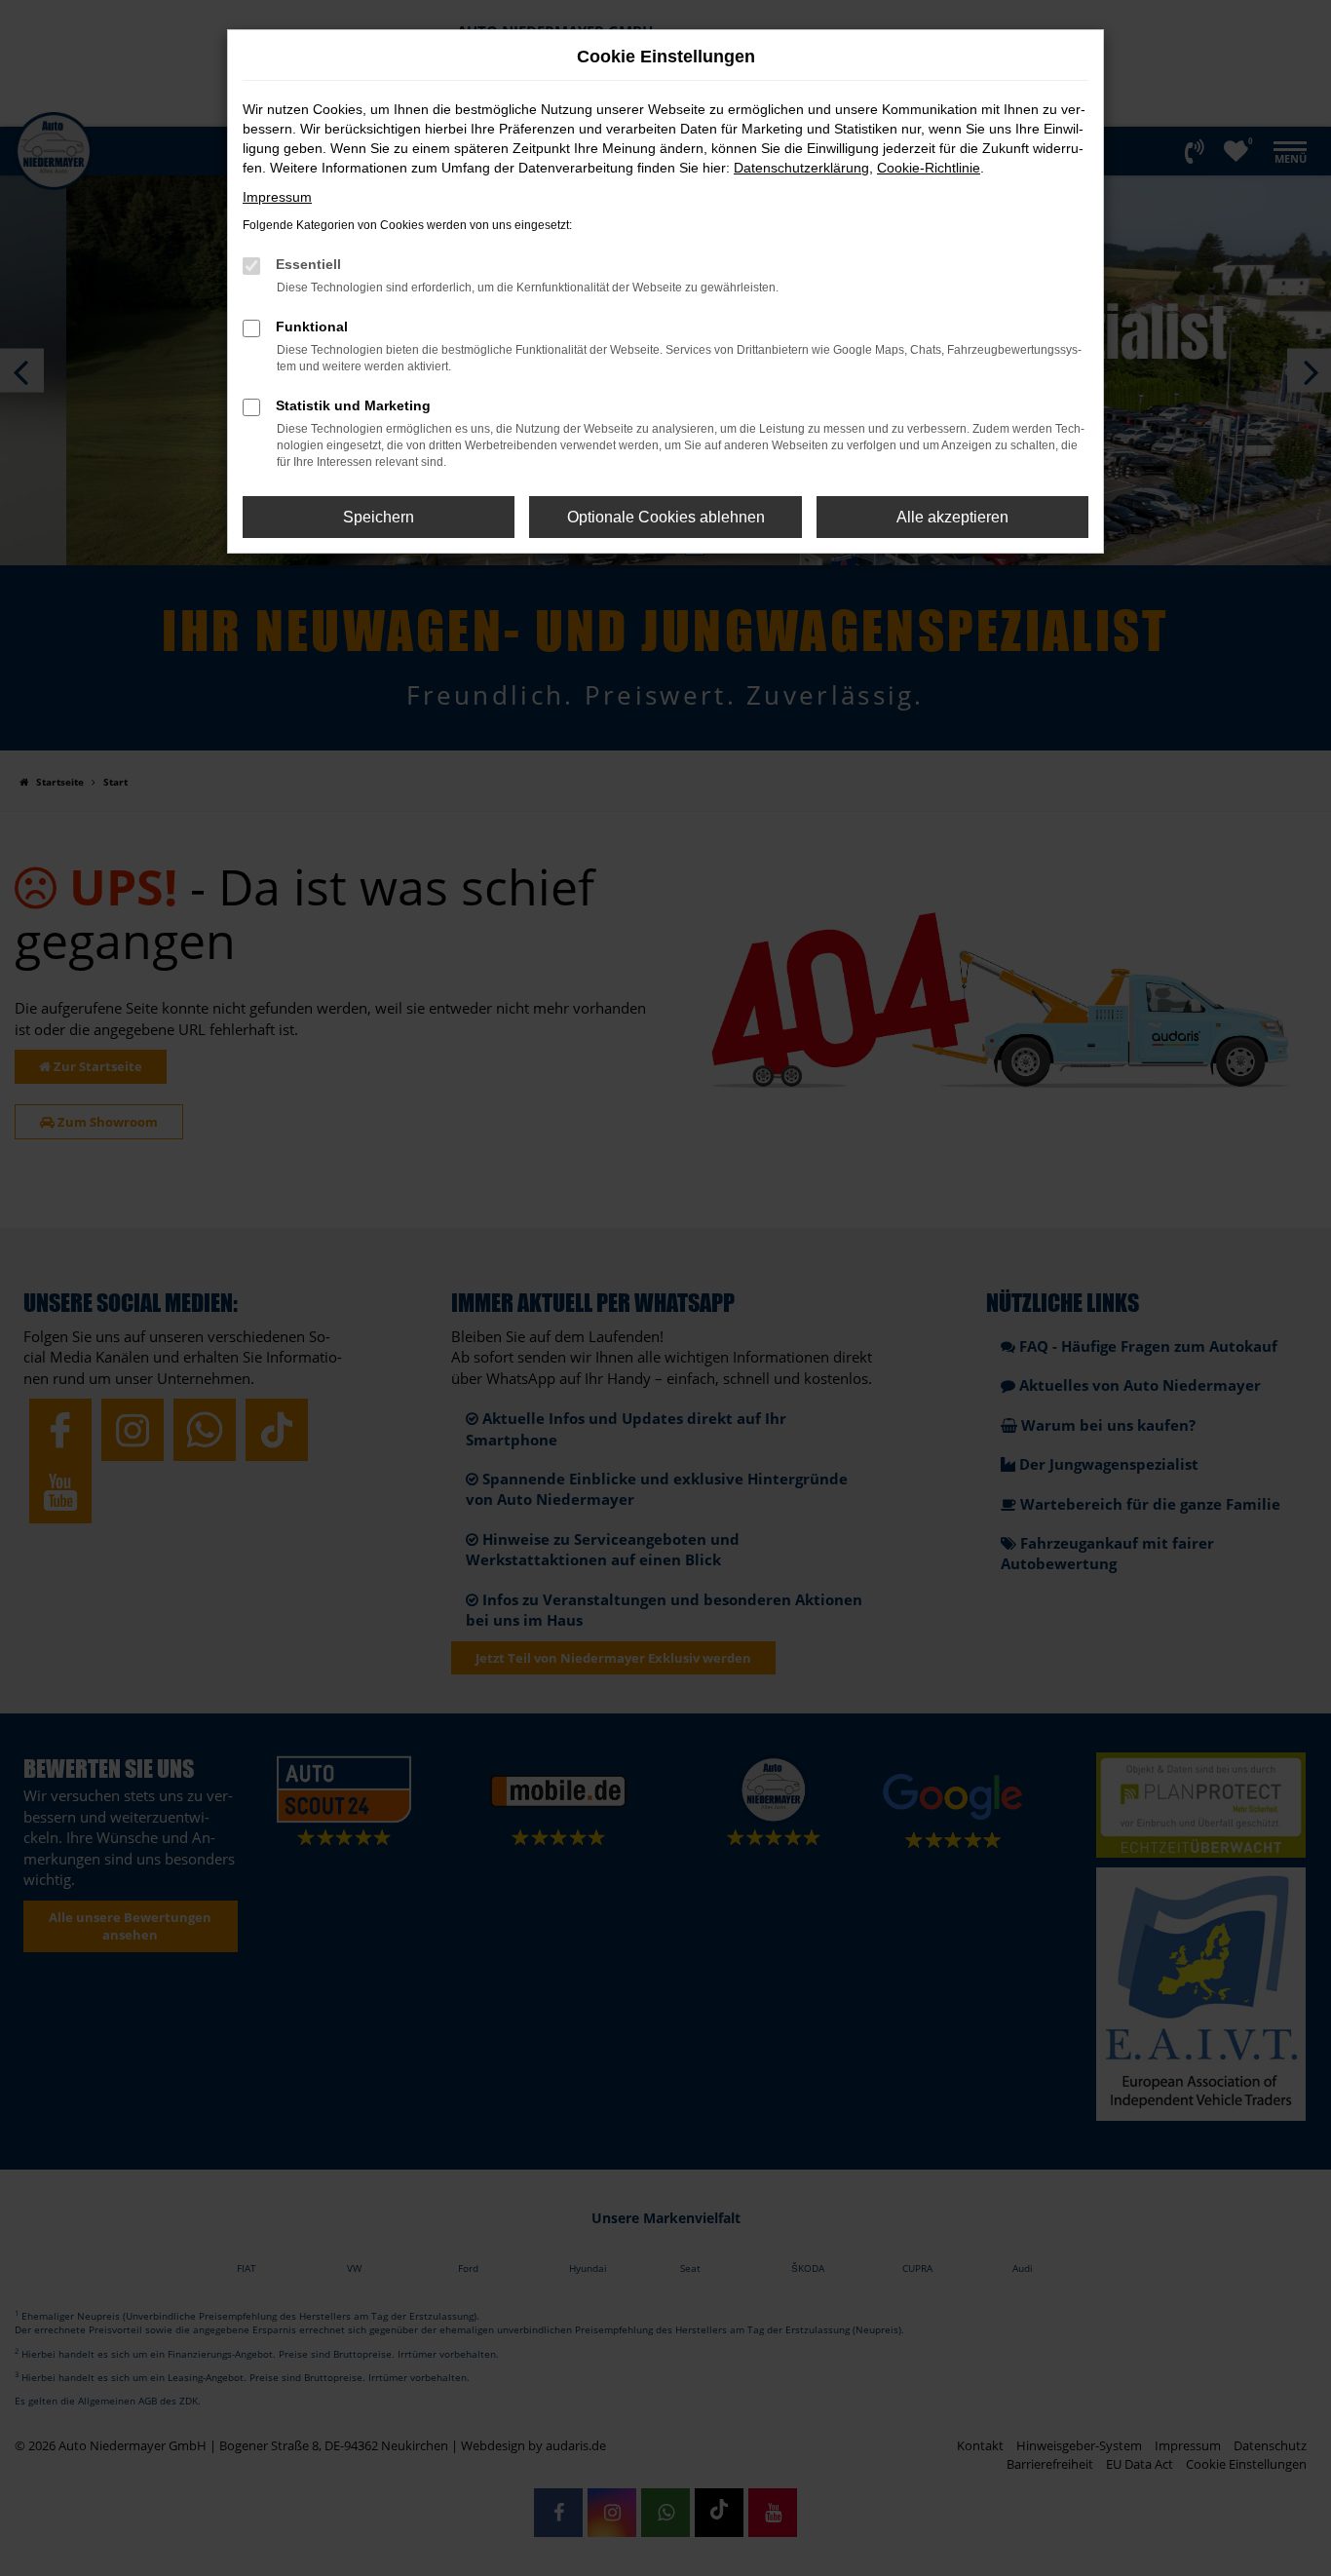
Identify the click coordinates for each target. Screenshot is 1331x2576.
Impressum (277, 197)
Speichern (379, 517)
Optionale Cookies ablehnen (666, 517)
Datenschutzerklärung (801, 168)
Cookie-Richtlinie (929, 168)
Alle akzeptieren (952, 517)
